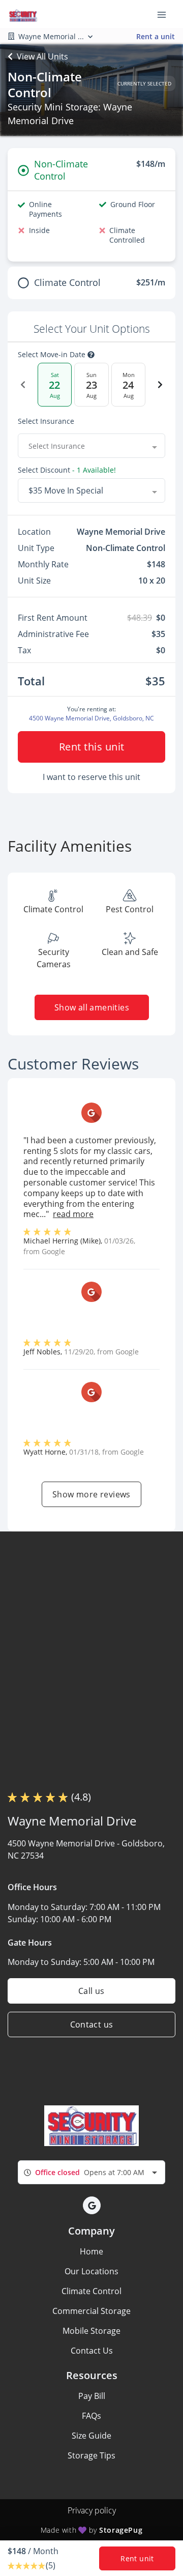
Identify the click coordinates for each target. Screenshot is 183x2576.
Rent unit (137, 2558)
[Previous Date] (23, 385)
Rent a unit (156, 36)
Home (91, 2251)
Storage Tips (91, 2455)
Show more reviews (91, 1494)
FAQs (91, 2416)
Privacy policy (92, 2510)
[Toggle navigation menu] (166, 14)
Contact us (92, 2024)
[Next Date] (160, 385)
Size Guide (91, 2436)
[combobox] (91, 446)
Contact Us (92, 2351)
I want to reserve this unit (91, 777)
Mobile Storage (91, 2331)
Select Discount (67, 470)
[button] (92, 2205)
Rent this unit (92, 747)
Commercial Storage (91, 2311)
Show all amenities (91, 1007)
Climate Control (91, 2291)
